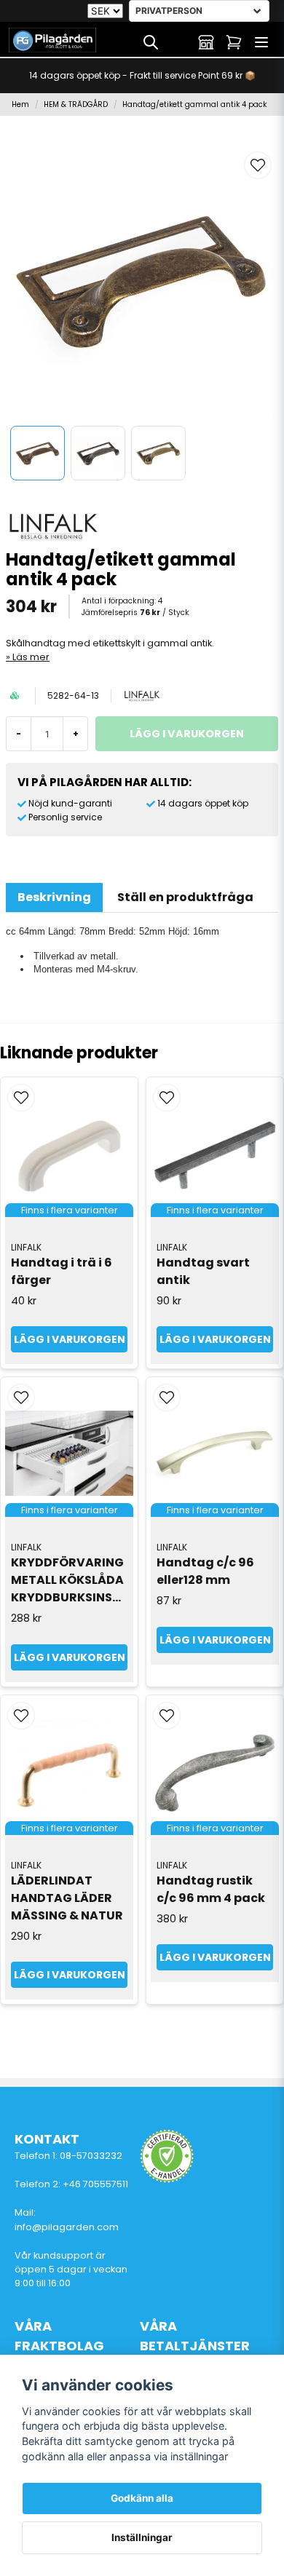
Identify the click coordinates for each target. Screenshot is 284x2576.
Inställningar (142, 2537)
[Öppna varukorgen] (234, 42)
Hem (20, 104)
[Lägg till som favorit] (178, 42)
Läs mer (31, 657)
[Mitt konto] (206, 42)
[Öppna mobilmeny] (261, 42)
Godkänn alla (142, 2498)
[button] (258, 165)
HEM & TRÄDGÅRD (76, 104)
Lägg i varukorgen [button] (70, 1339)
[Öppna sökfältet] (151, 42)
